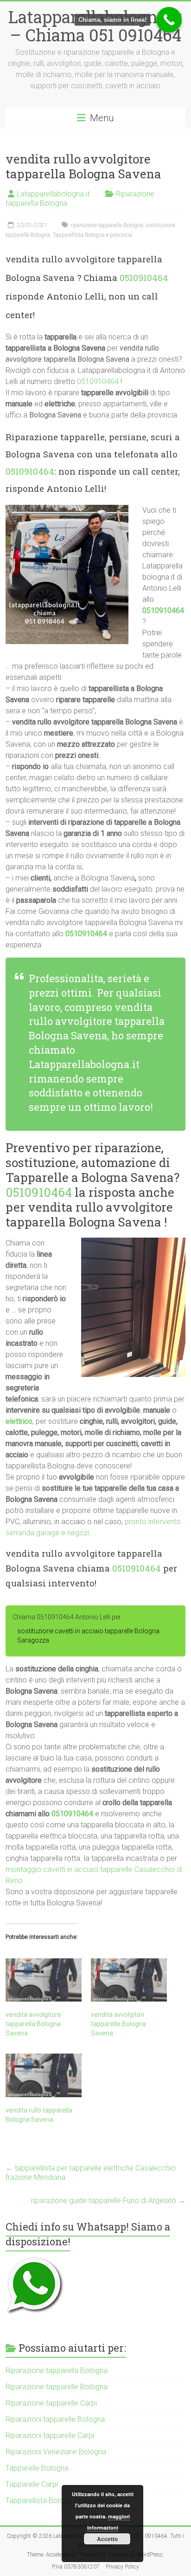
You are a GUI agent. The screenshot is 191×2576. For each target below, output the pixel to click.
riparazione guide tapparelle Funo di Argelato (108, 2201)
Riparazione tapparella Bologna (57, 2371)
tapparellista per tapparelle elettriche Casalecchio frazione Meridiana (91, 2173)
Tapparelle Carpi (32, 2484)
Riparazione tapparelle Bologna (57, 2387)
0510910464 (144, 277)
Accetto (107, 2539)
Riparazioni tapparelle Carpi (50, 2436)
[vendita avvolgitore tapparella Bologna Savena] (44, 1980)
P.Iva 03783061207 (76, 2567)
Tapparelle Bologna (37, 2468)
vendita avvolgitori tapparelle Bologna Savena (118, 2024)
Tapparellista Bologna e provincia (92, 235)
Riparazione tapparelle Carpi (51, 2403)
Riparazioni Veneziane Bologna (56, 2452)
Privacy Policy (122, 2567)
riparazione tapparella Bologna (107, 225)
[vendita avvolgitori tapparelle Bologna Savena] (129, 1980)
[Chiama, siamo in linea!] (169, 20)
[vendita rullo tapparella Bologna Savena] (44, 2075)
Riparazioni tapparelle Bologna (55, 2419)
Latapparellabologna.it (53, 194)
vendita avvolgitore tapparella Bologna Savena (33, 2024)
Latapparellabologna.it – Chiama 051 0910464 (95, 26)
